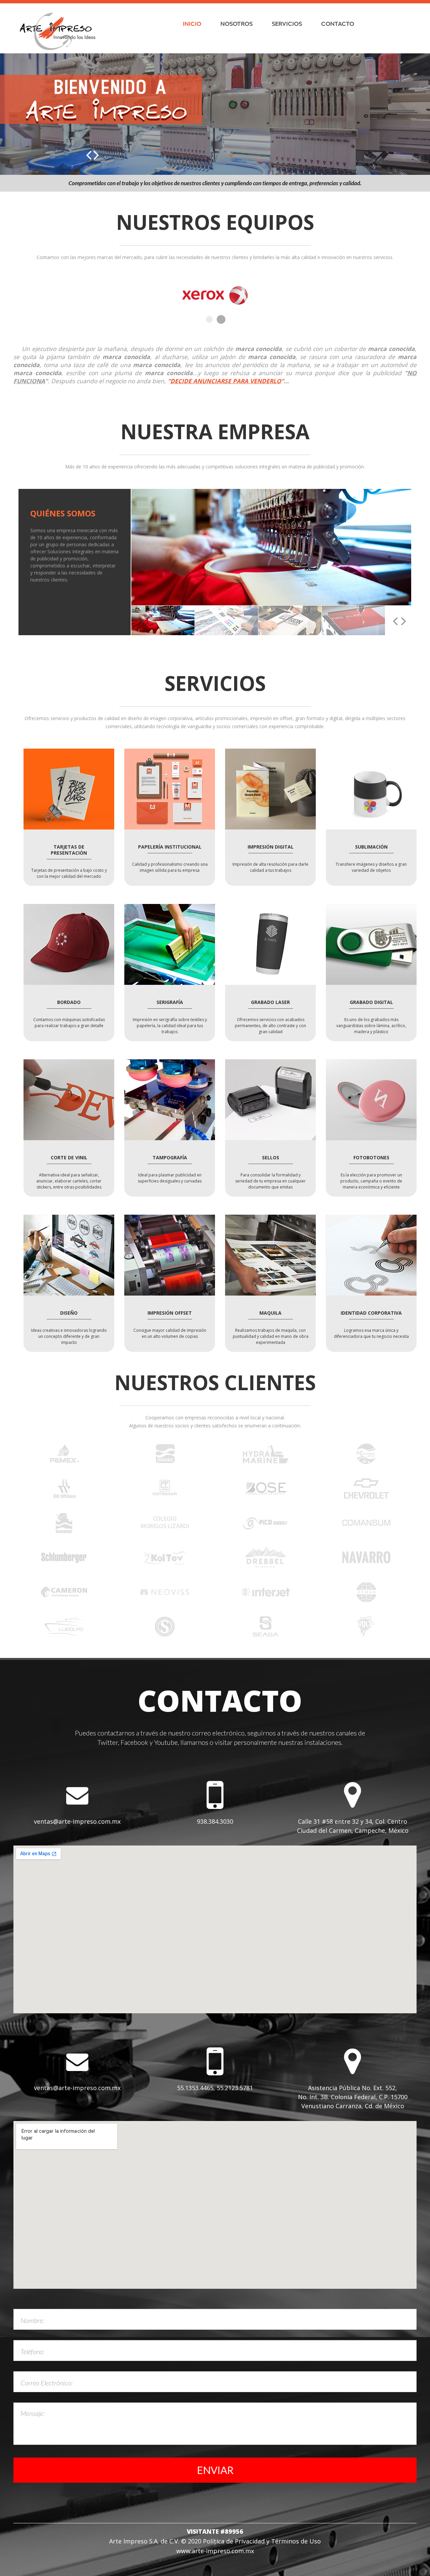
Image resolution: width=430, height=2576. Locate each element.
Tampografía (170, 1153)
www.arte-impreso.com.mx (215, 2546)
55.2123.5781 (235, 2083)
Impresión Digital (271, 842)
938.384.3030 (215, 1816)
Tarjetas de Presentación (69, 845)
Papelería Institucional (170, 842)
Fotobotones (371, 1153)
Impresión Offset (170, 1308)
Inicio (192, 23)
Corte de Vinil (69, 1153)
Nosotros (236, 23)
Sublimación (371, 842)
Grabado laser (270, 997)
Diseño (69, 1308)
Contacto (338, 23)
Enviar (215, 2465)
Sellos (271, 1153)
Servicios (287, 23)
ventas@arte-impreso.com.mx (77, 1816)
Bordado (69, 997)
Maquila (270, 1308)
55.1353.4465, (197, 2083)
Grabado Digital (371, 997)
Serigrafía (170, 997)
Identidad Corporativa (371, 1308)
